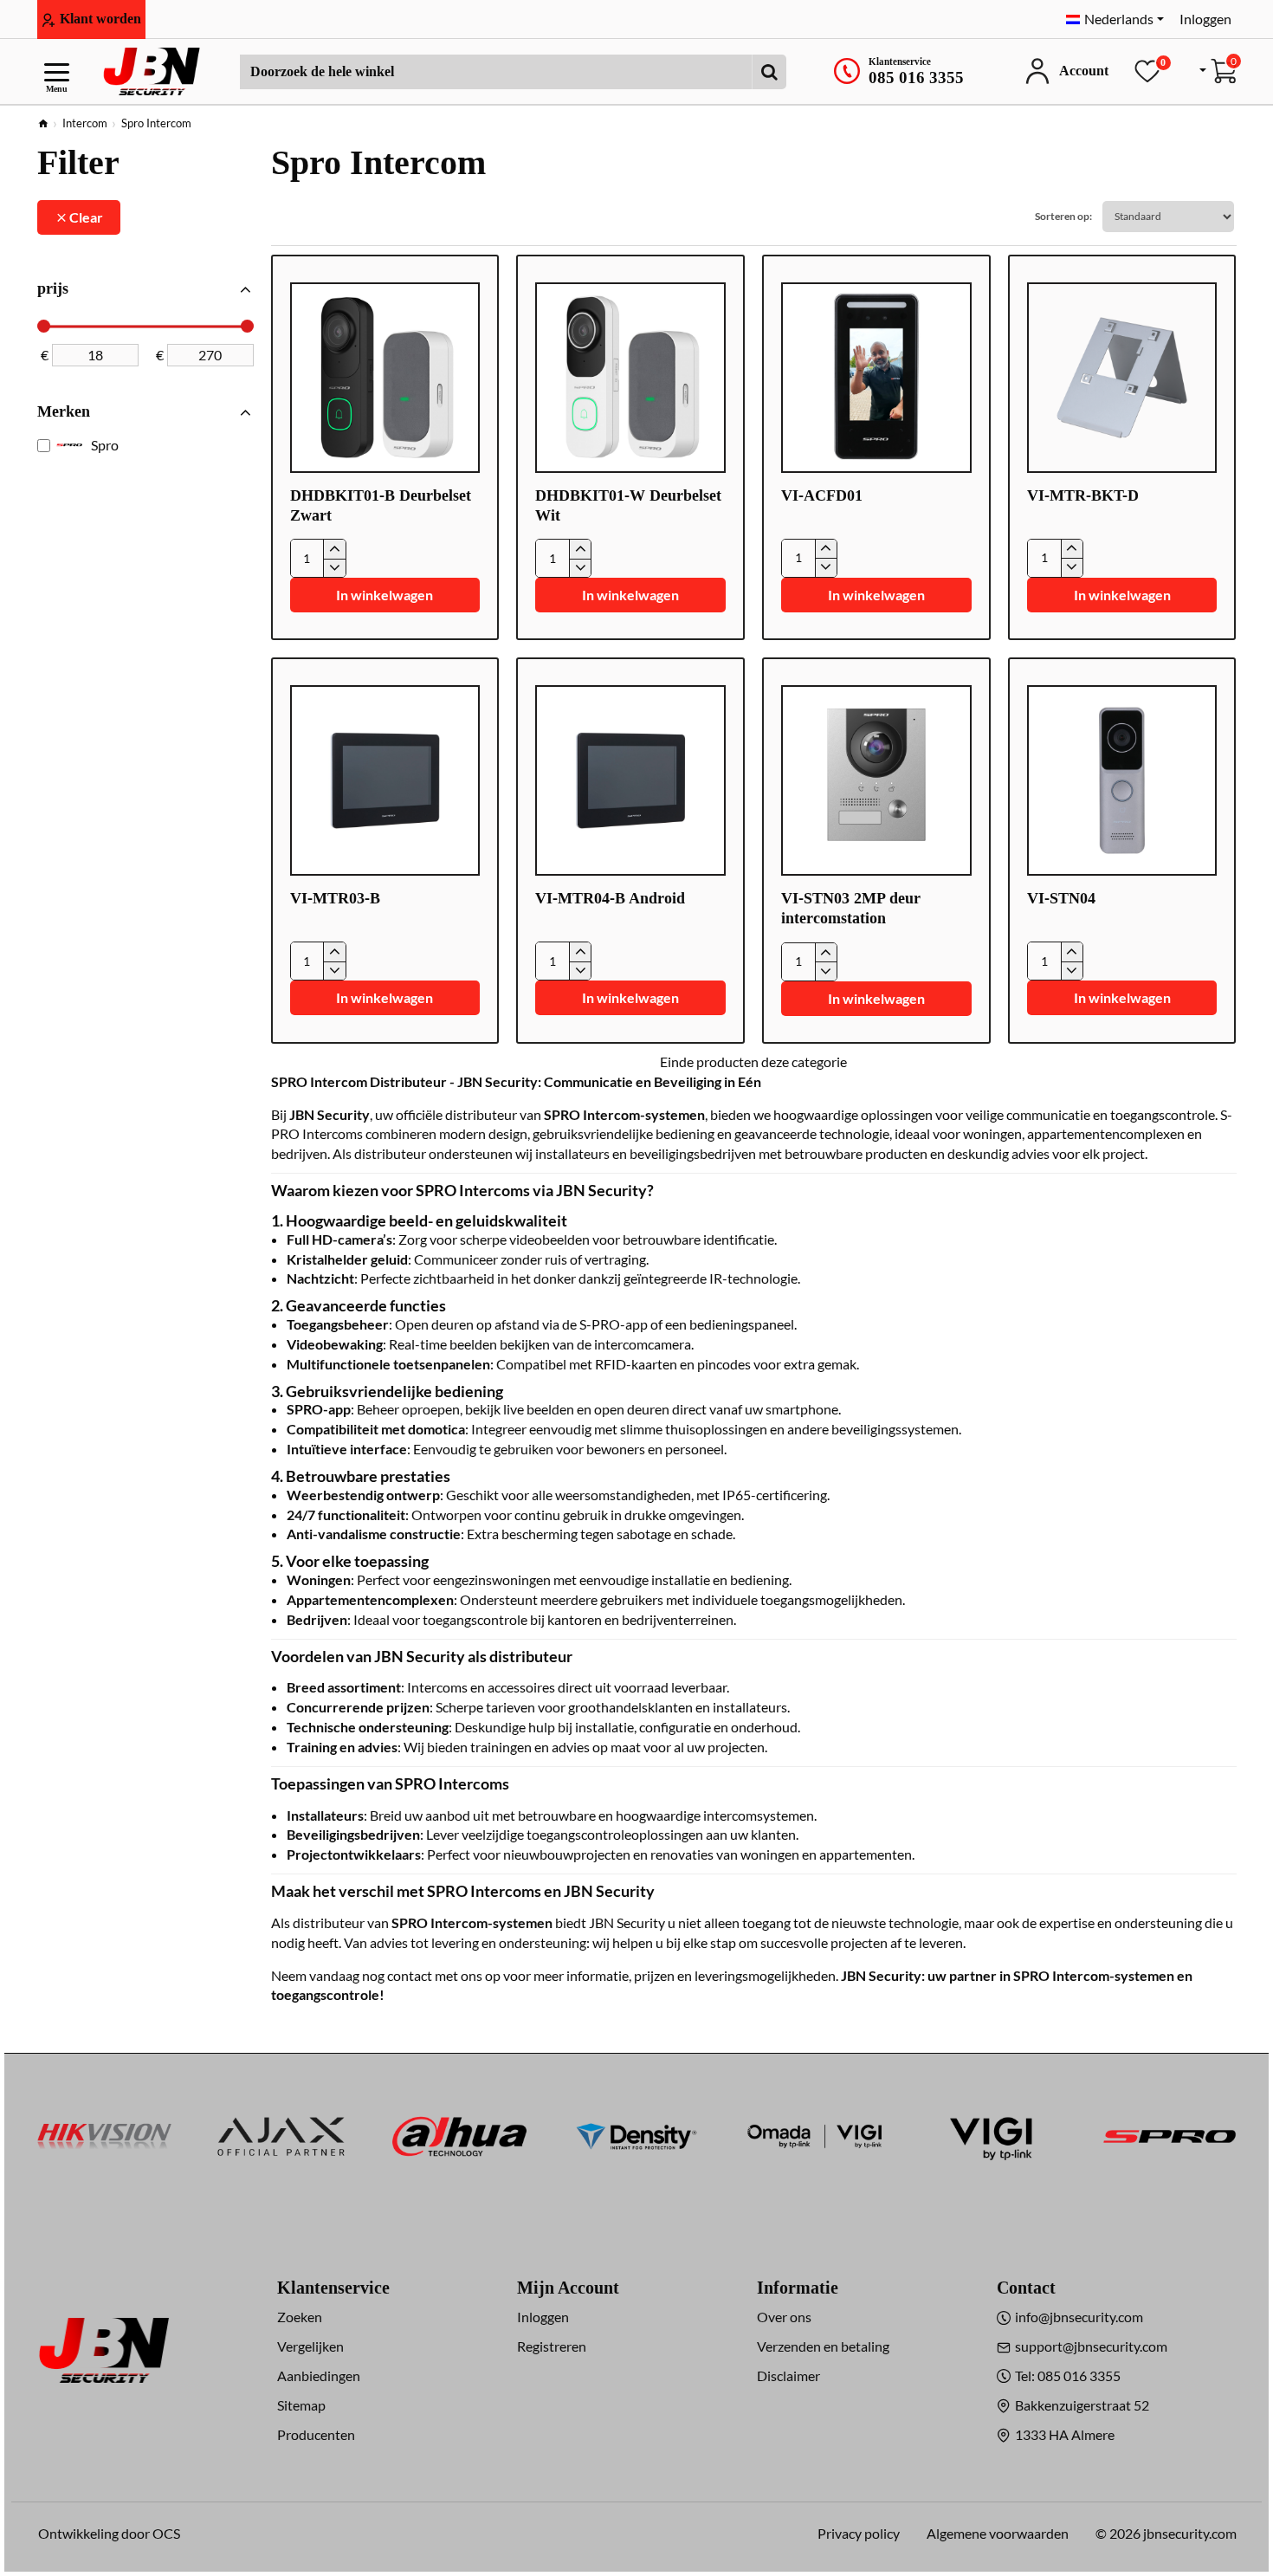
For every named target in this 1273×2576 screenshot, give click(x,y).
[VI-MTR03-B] (385, 780)
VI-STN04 (1061, 898)
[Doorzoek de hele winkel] (769, 72)
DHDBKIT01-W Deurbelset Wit (628, 505)
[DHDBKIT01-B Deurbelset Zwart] (385, 378)
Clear (86, 217)
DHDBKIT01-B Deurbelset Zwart (381, 505)
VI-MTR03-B (335, 898)
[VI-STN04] (1122, 780)
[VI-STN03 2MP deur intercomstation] (876, 780)
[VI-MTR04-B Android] (630, 780)
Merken (64, 411)
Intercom (85, 123)
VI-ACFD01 (822, 495)
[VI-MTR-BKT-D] (1122, 378)
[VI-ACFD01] (876, 378)
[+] (334, 549)
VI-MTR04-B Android (610, 898)
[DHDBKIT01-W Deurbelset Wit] (630, 378)
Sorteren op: (1063, 216)
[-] (334, 568)
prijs (53, 288)
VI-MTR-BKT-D (1083, 495)
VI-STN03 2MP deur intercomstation (851, 908)
